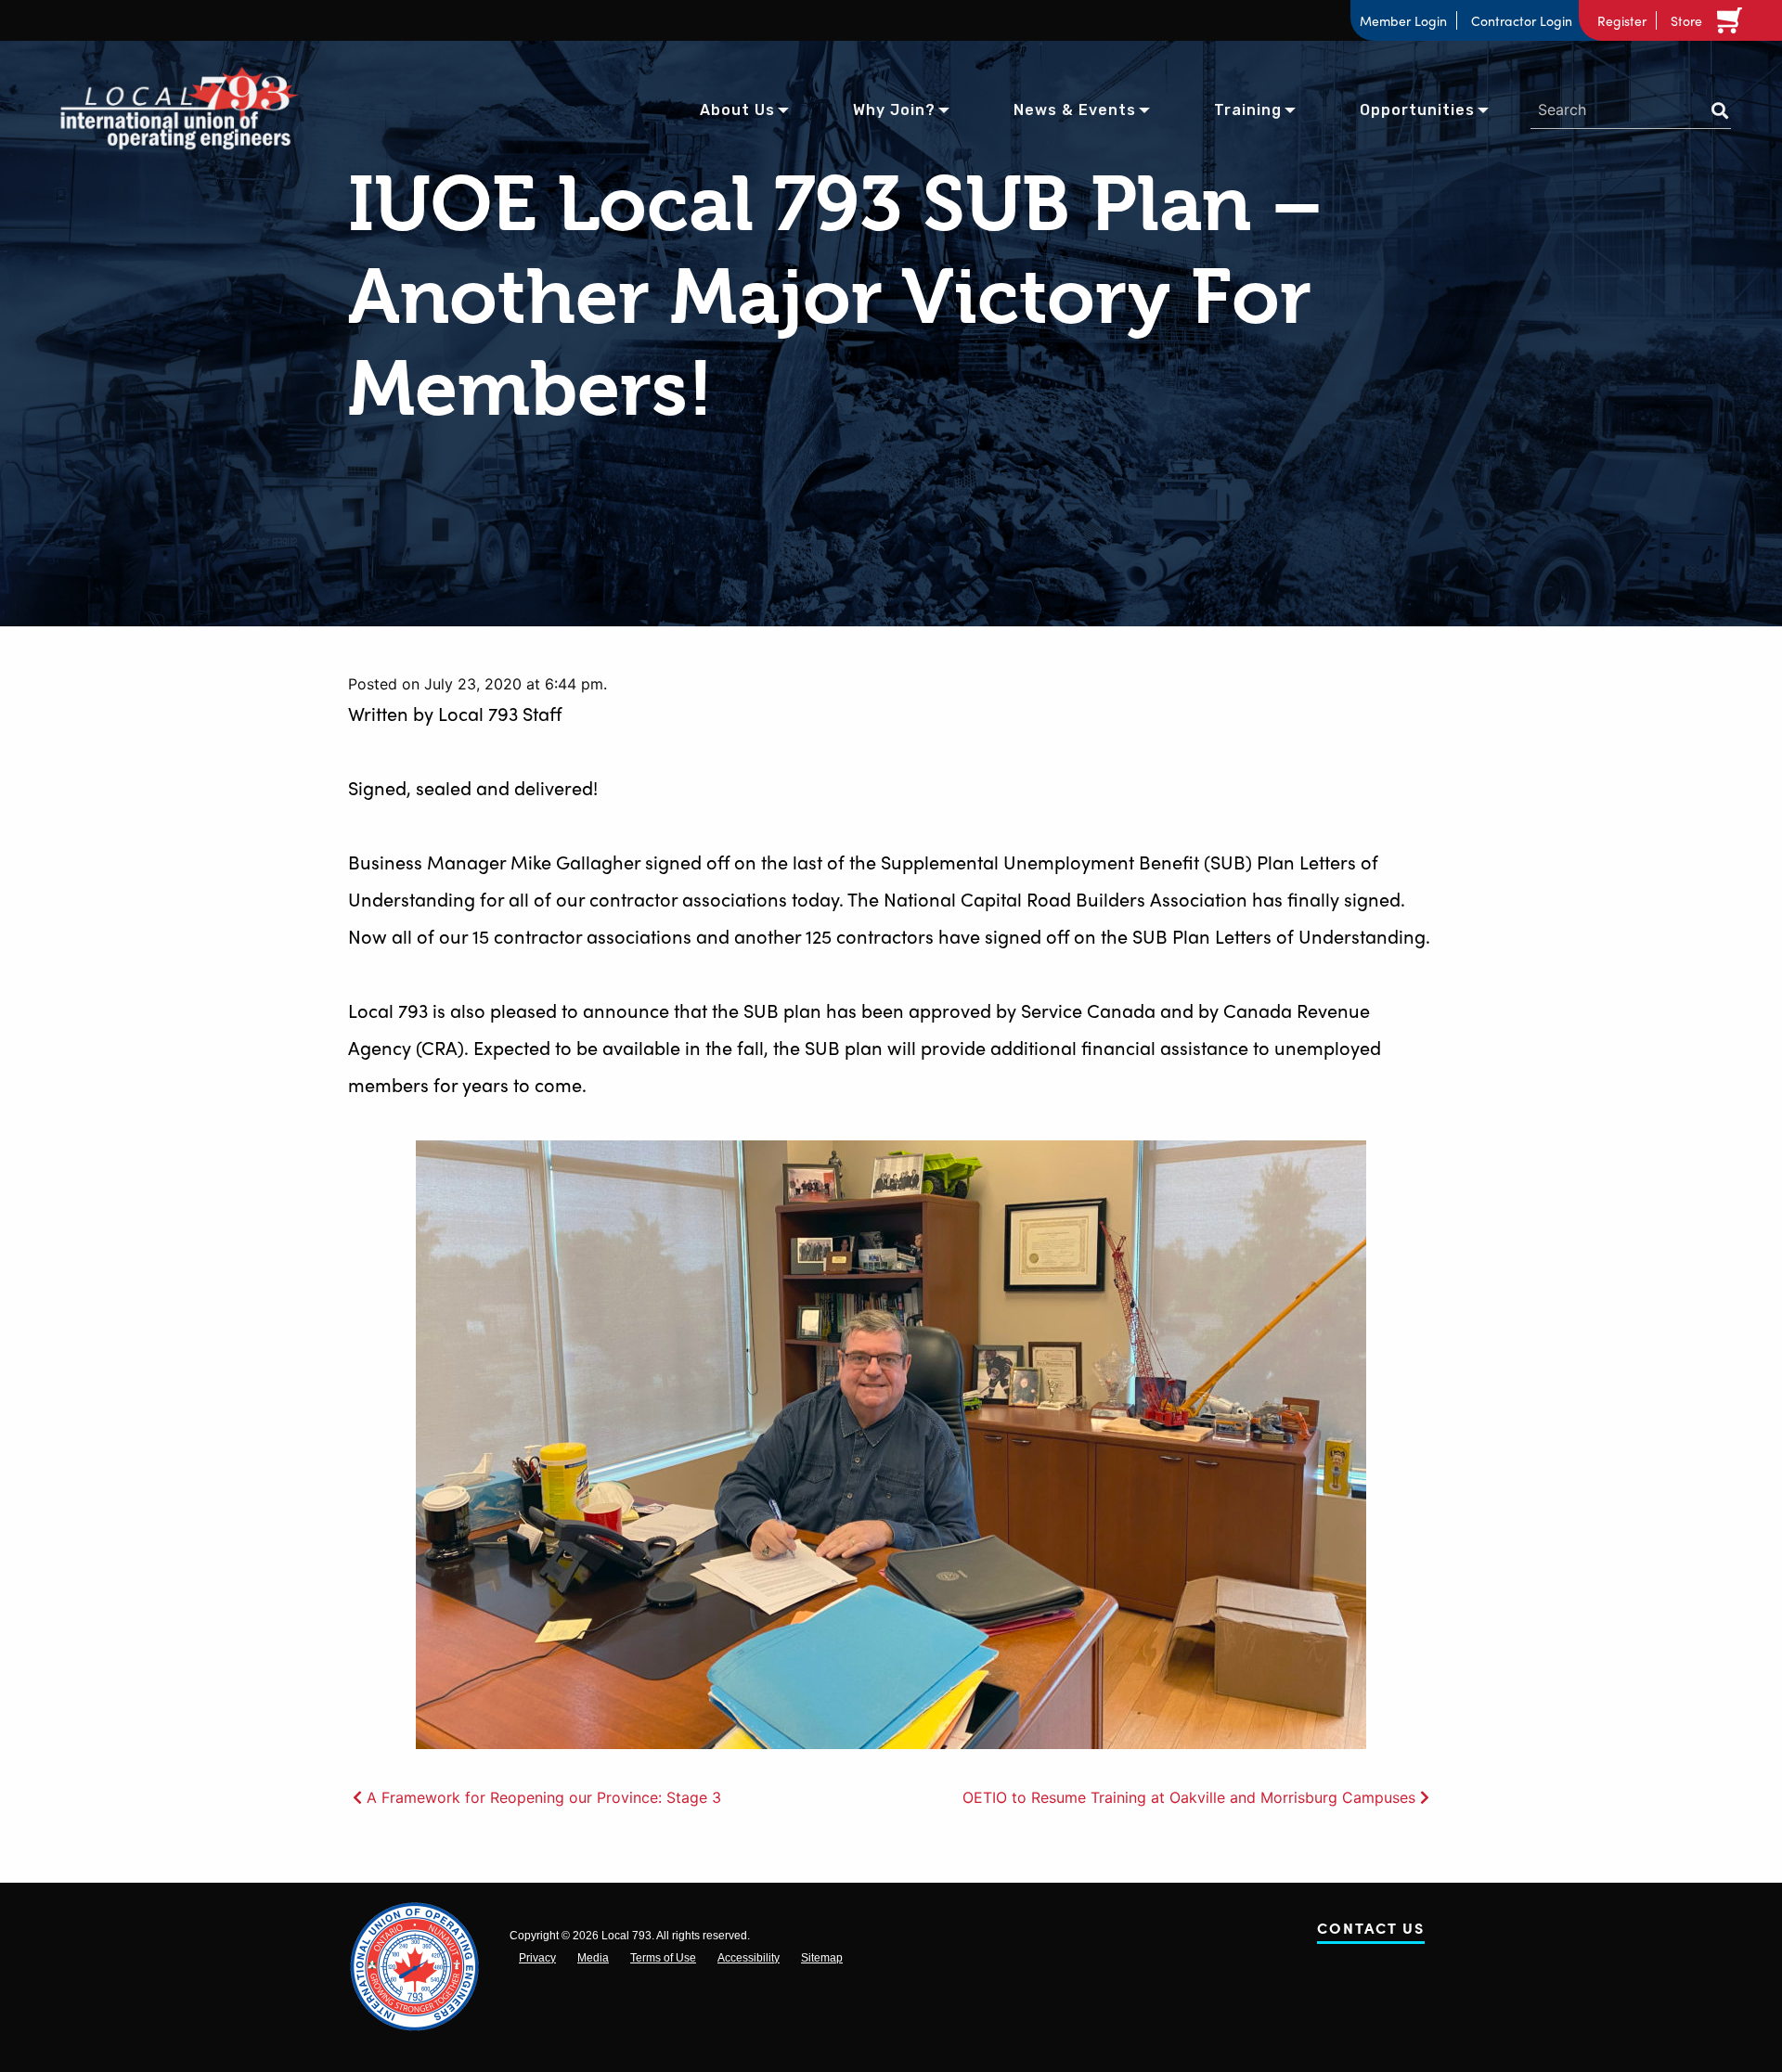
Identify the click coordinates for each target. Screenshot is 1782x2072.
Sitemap (822, 1958)
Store (1686, 20)
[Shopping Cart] (1733, 20)
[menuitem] (737, 109)
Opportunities (1417, 110)
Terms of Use (663, 1958)
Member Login (1403, 20)
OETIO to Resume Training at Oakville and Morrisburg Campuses (1189, 1797)
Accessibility (749, 1958)
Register (1622, 20)
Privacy (537, 1958)
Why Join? (894, 110)
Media (593, 1958)
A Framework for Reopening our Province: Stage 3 (544, 1797)
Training (1248, 110)
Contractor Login (1522, 20)
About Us (737, 110)
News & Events (1075, 110)
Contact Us (1371, 1931)
